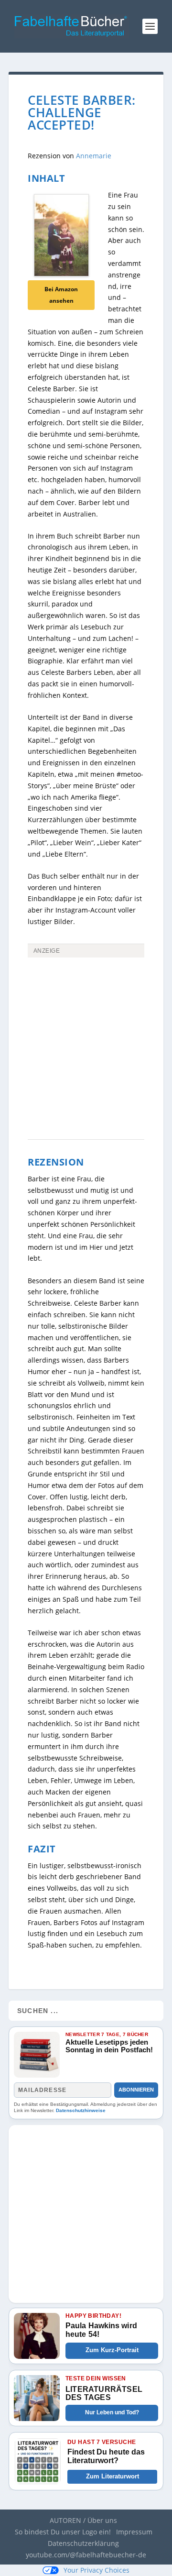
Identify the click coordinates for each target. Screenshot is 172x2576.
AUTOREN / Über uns (83, 2520)
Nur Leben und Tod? (112, 2412)
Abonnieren (136, 2090)
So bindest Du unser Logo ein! (63, 2532)
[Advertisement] (86, 1013)
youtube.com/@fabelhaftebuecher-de (86, 2555)
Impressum (134, 2532)
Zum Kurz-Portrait (112, 2350)
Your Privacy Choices (97, 2570)
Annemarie (94, 156)
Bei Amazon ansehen (61, 295)
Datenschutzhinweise (81, 2110)
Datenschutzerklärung (83, 2543)
